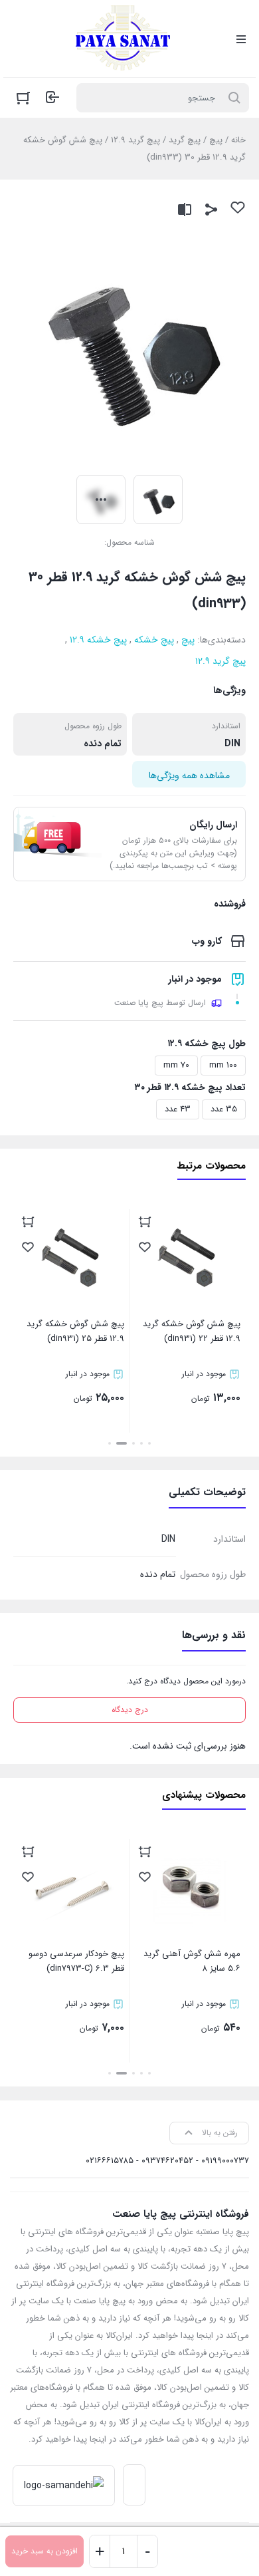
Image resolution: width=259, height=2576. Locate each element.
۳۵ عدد (224, 1109)
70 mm (176, 1065)
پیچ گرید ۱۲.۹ (135, 140)
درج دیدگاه (130, 1710)
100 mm (223, 1065)
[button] (149, 1443)
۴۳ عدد (178, 1109)
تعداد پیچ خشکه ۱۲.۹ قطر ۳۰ (190, 1087)
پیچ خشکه (154, 640)
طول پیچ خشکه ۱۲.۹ (207, 1044)
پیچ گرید (185, 140)
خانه (238, 140)
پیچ (216, 140)
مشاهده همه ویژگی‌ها (189, 776)
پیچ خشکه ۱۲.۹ (98, 640)
